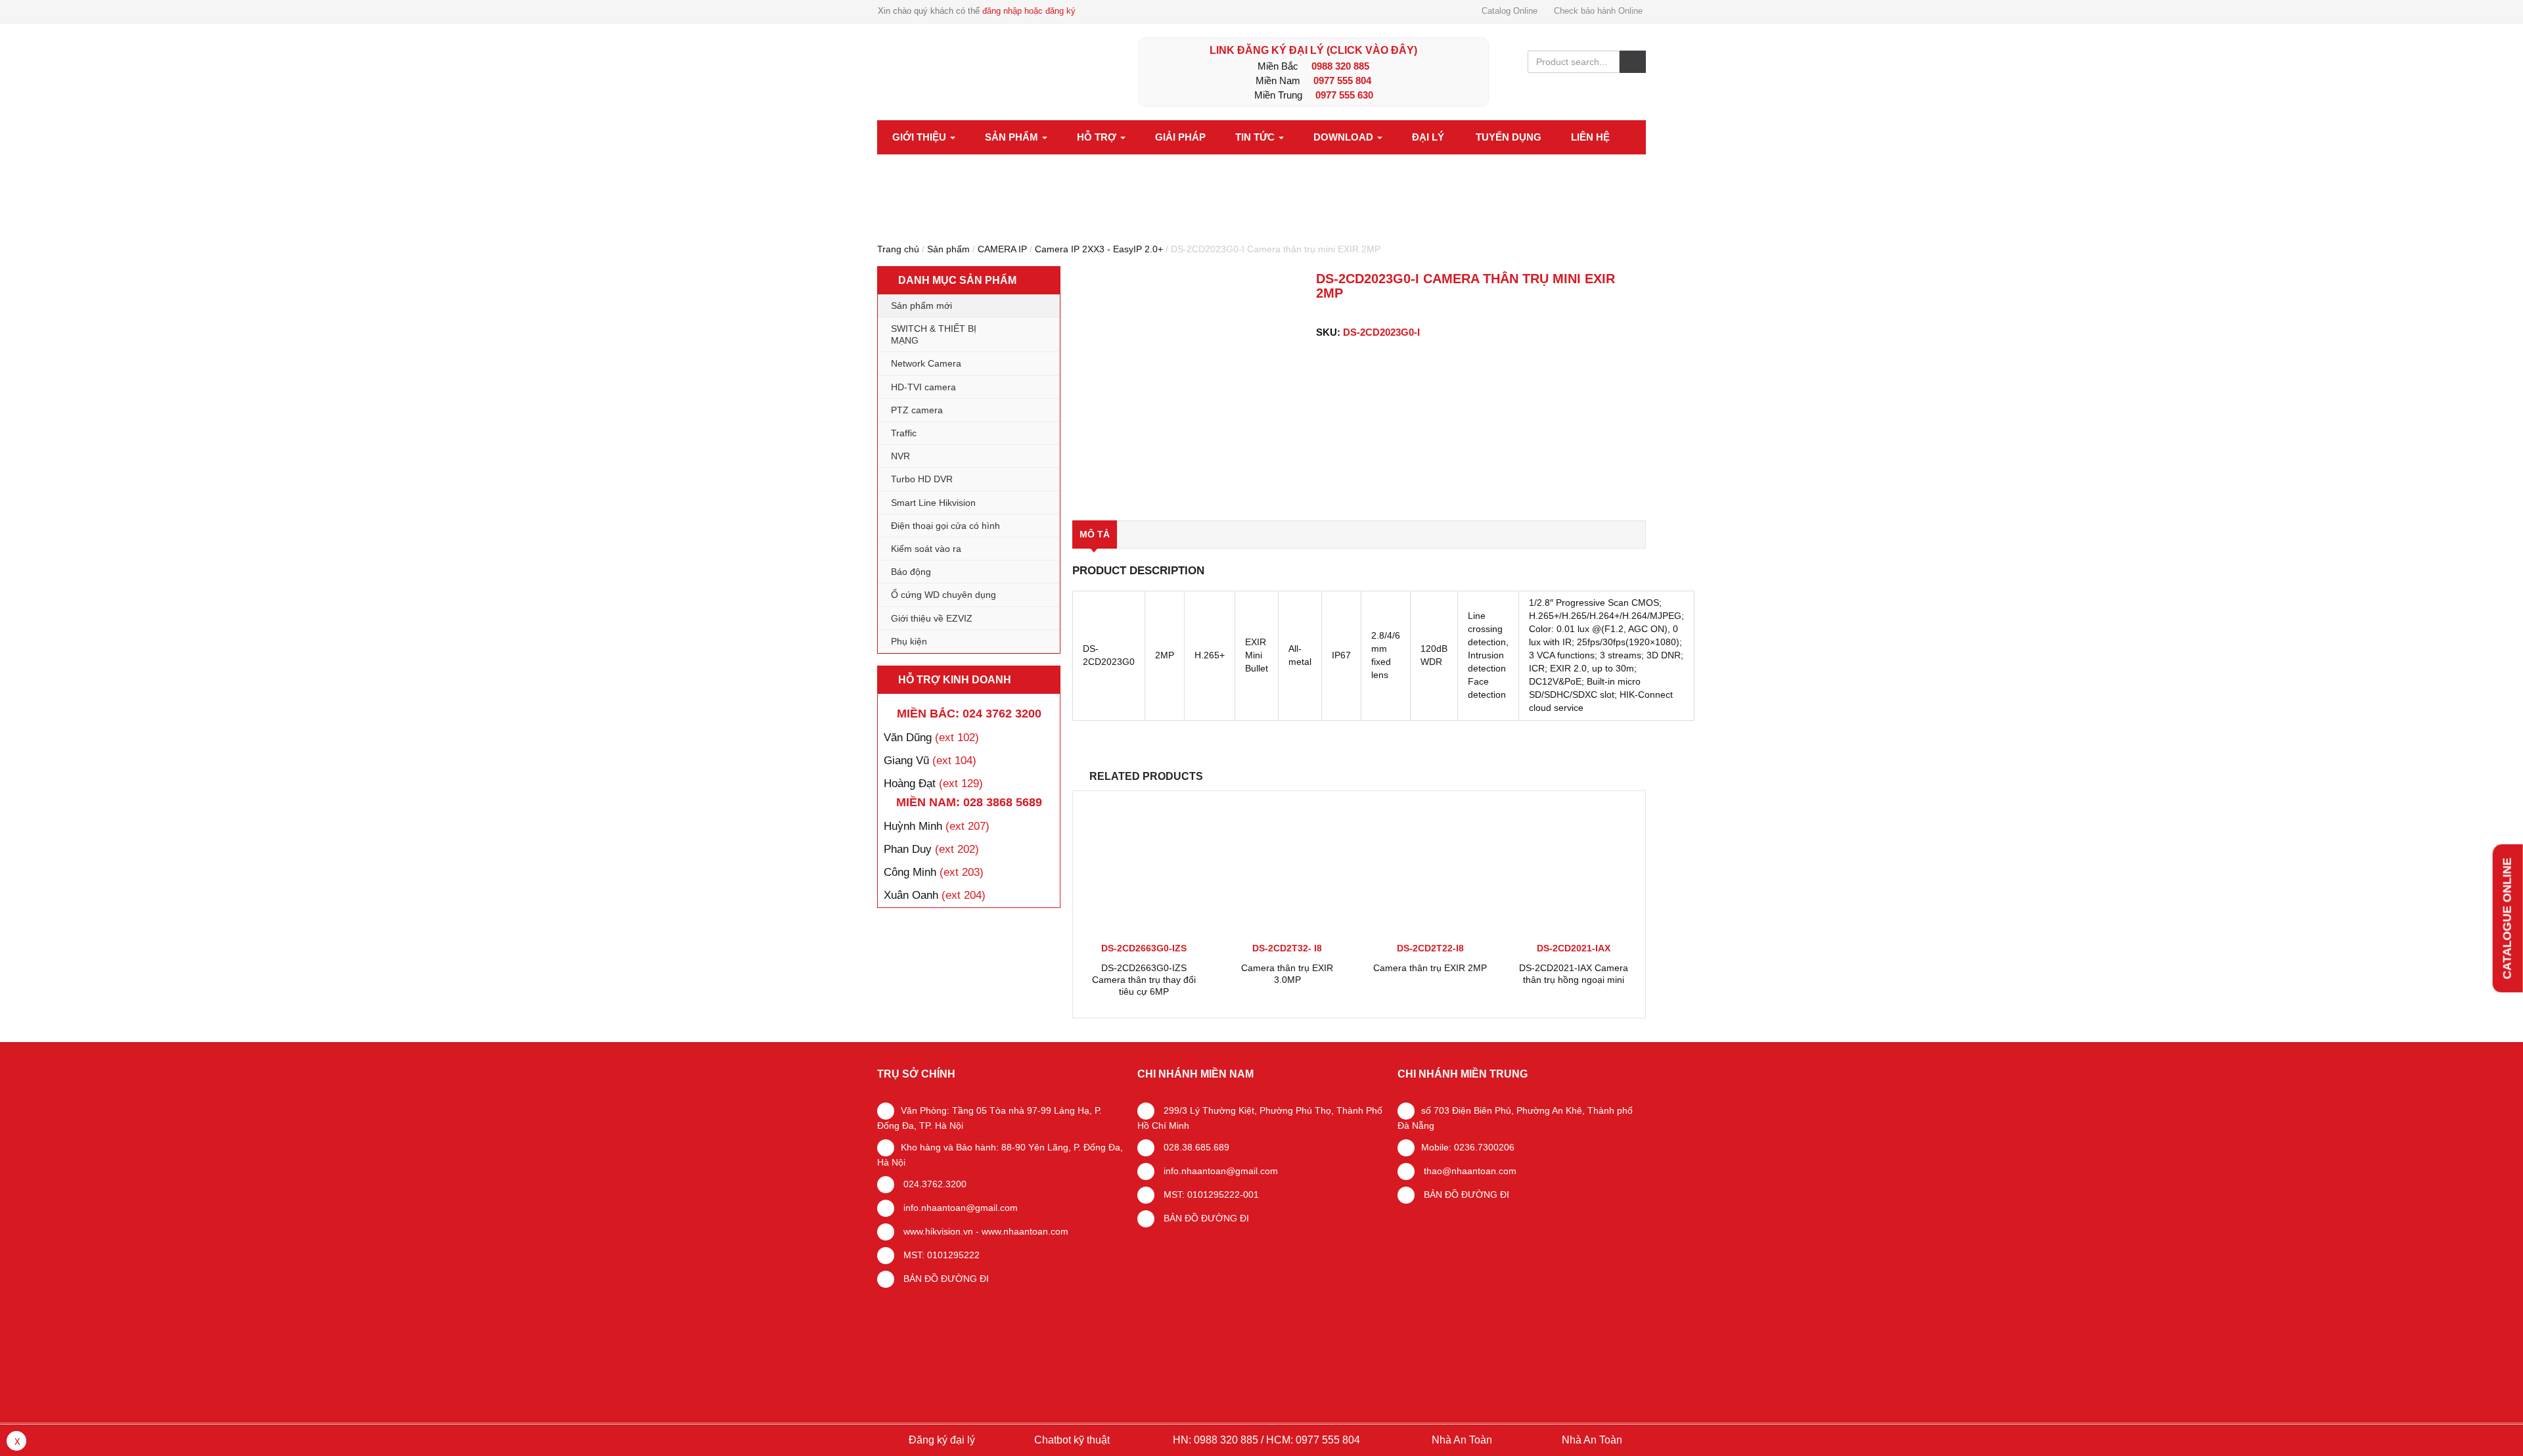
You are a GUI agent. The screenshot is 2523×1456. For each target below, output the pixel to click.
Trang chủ (898, 249)
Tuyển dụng (1509, 137)
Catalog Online (1510, 11)
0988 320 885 (1340, 66)
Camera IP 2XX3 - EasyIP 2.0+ (1099, 249)
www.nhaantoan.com (1025, 1231)
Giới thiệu (921, 137)
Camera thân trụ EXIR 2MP (1430, 968)
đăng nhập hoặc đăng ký (1029, 11)
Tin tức (1256, 137)
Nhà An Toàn (1462, 1440)
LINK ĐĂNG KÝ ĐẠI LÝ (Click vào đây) (1313, 50)
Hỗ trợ (1098, 137)
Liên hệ (1590, 137)
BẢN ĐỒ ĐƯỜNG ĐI (945, 1279)
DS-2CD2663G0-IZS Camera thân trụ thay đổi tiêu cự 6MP (1144, 980)
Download (1345, 137)
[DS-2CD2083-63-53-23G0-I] (1188, 387)
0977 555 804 (1342, 80)
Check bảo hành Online (1598, 11)
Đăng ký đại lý (941, 1440)
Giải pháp (1180, 137)
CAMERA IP (1002, 249)
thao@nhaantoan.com (1469, 1171)
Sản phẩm (1013, 137)
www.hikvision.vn (937, 1231)
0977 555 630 (1344, 95)
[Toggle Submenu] (1037, 334)
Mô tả (1095, 534)
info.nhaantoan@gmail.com (959, 1208)
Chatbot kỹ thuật (1071, 1440)
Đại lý (1428, 137)
